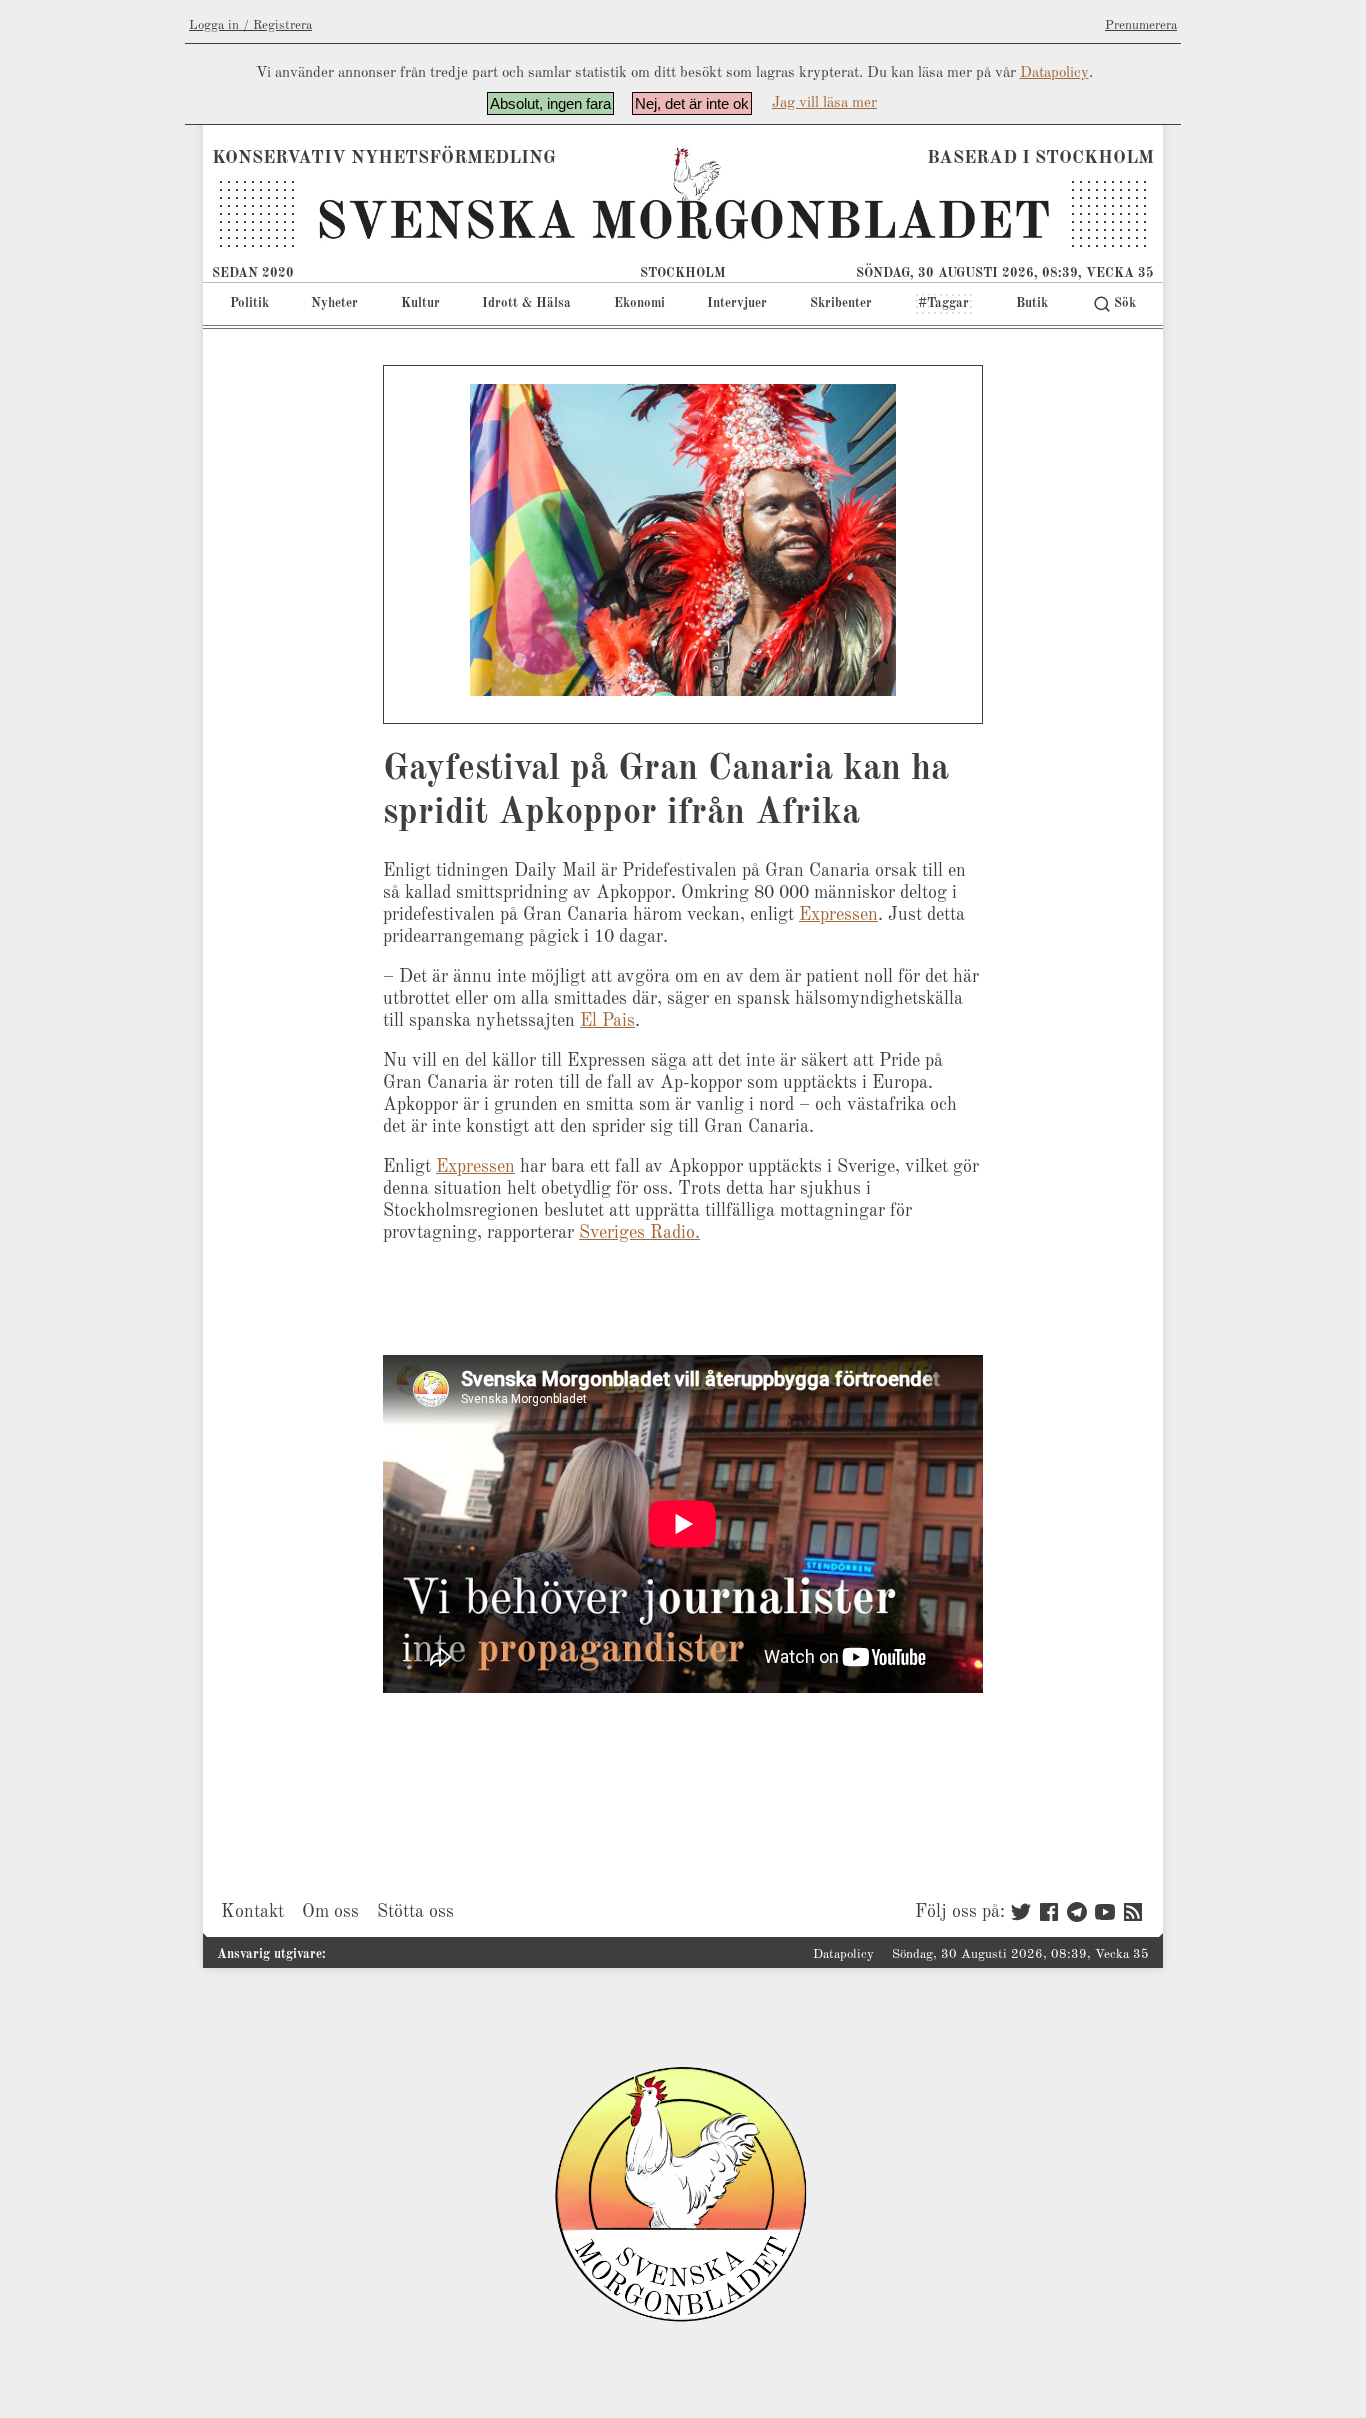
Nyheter (334, 303)
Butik (1032, 303)
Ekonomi (639, 303)
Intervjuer (737, 303)
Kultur (420, 303)
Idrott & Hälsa (526, 303)
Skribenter (841, 303)
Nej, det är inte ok (692, 103)
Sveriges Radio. (639, 1233)
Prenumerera (1141, 25)
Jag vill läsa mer (824, 103)
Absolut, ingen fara (550, 103)
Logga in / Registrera (250, 25)
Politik (249, 303)
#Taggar (943, 303)
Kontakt (252, 1912)
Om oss (330, 1912)
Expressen (838, 915)
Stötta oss (415, 1912)
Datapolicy (1054, 73)
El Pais (607, 1021)
